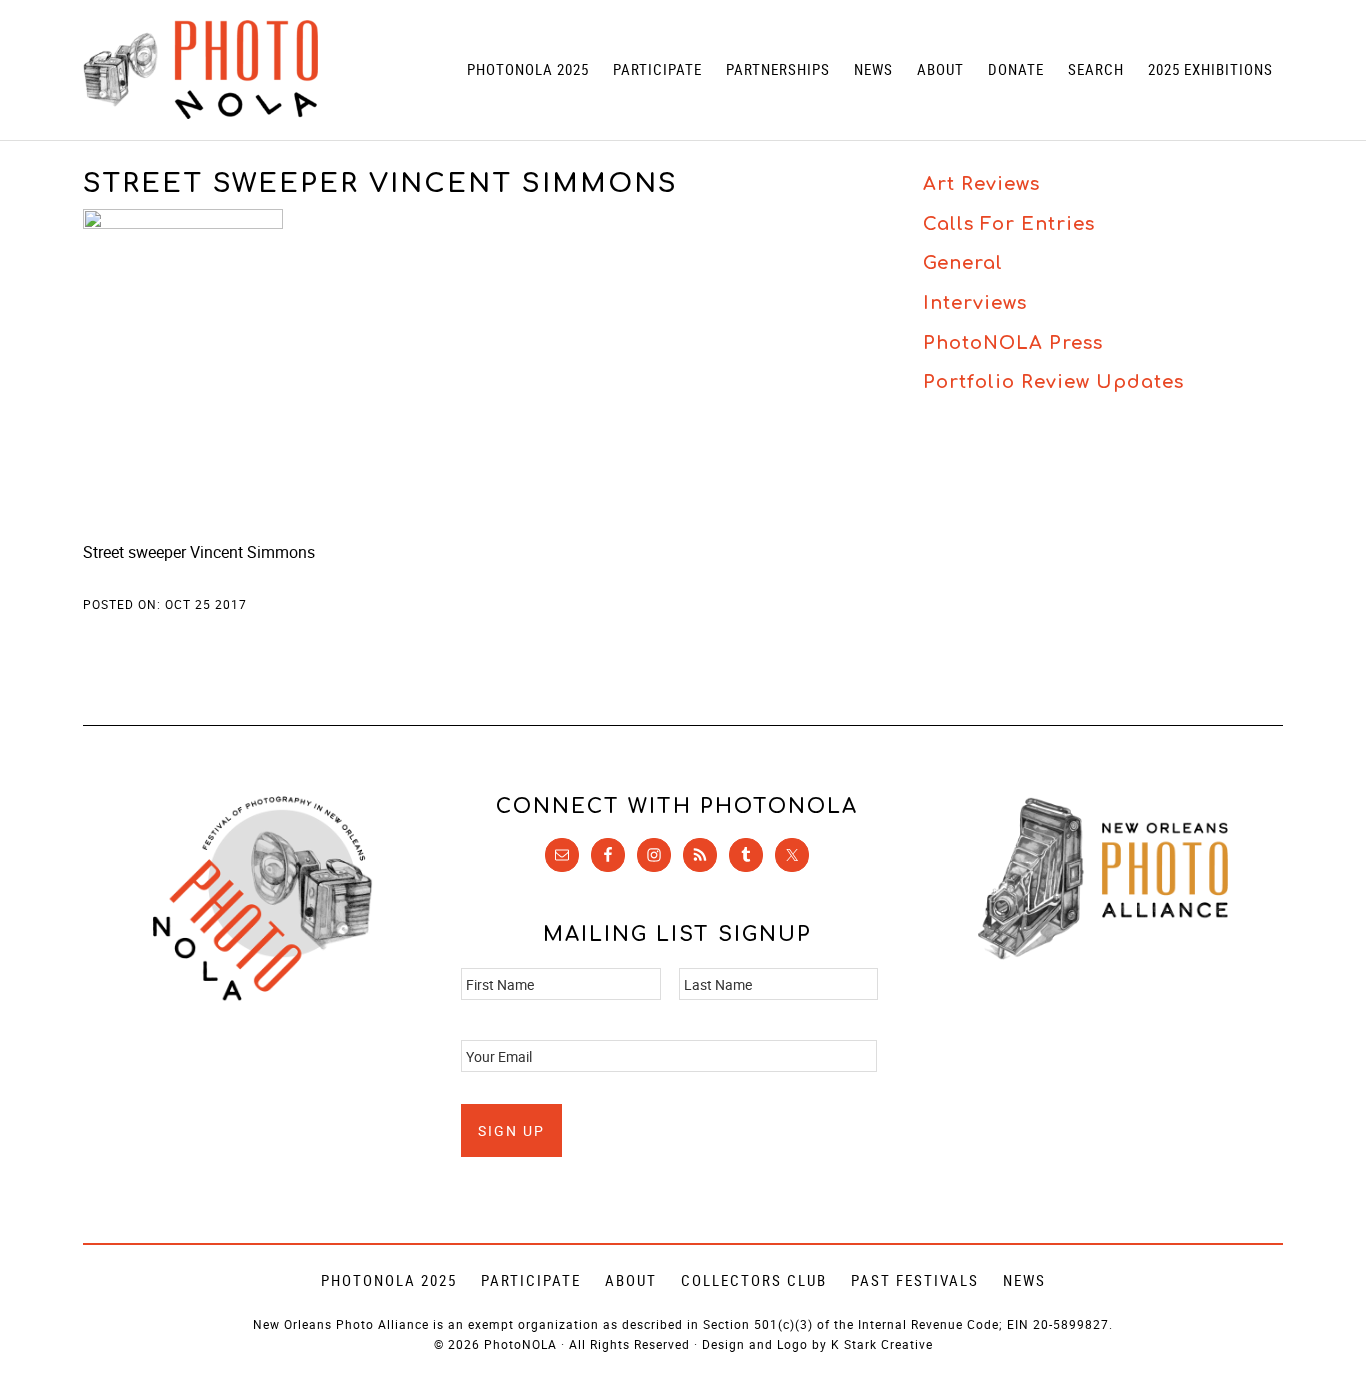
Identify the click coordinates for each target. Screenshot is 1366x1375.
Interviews (975, 303)
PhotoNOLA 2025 (389, 1280)
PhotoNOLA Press (1013, 343)
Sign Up (511, 1130)
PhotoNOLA (200, 70)
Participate (531, 1280)
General (963, 263)
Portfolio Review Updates (1053, 382)
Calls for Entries (1009, 224)
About (631, 1280)
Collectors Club (754, 1280)
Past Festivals (915, 1280)
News (1024, 1280)
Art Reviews (981, 184)
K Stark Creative (882, 1344)
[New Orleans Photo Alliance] (1103, 955)
